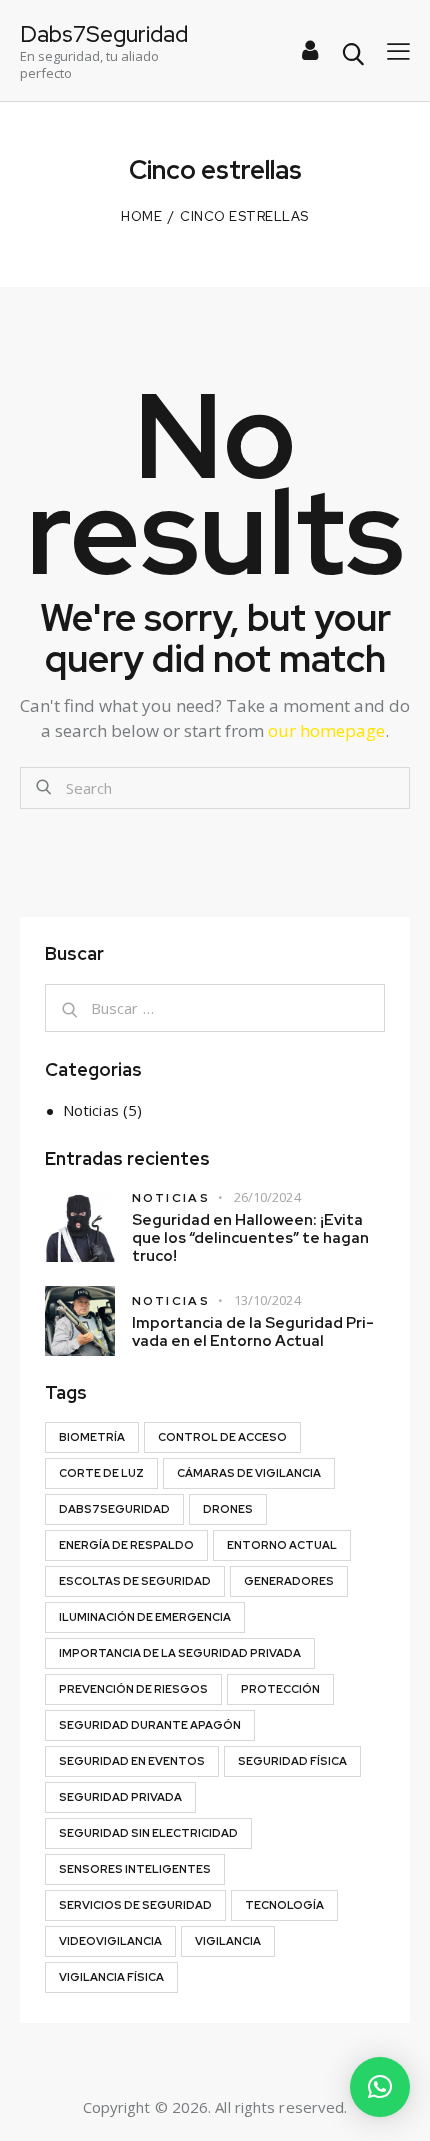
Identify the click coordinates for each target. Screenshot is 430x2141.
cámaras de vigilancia (249, 1473)
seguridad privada (120, 1797)
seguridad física (292, 1761)
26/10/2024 (267, 1197)
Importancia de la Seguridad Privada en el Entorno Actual (253, 1332)
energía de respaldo (126, 1545)
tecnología (284, 1905)
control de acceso (222, 1437)
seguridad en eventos (132, 1761)
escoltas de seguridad (135, 1581)
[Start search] (352, 54)
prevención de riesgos (133, 1689)
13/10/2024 (267, 1300)
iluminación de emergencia (145, 1617)
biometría (92, 1437)
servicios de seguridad (135, 1905)
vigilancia (228, 1941)
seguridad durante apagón (150, 1725)
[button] (380, 2087)
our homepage (326, 730)
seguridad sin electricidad (148, 1833)
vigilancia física (111, 1977)
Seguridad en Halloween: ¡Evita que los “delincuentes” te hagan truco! (250, 1238)
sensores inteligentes (135, 1869)
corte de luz (101, 1473)
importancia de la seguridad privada (180, 1653)
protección (280, 1689)
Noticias (91, 1110)
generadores (289, 1581)
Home (141, 216)
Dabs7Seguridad (114, 1509)
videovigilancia (110, 1941)
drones (228, 1509)
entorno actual (282, 1545)
